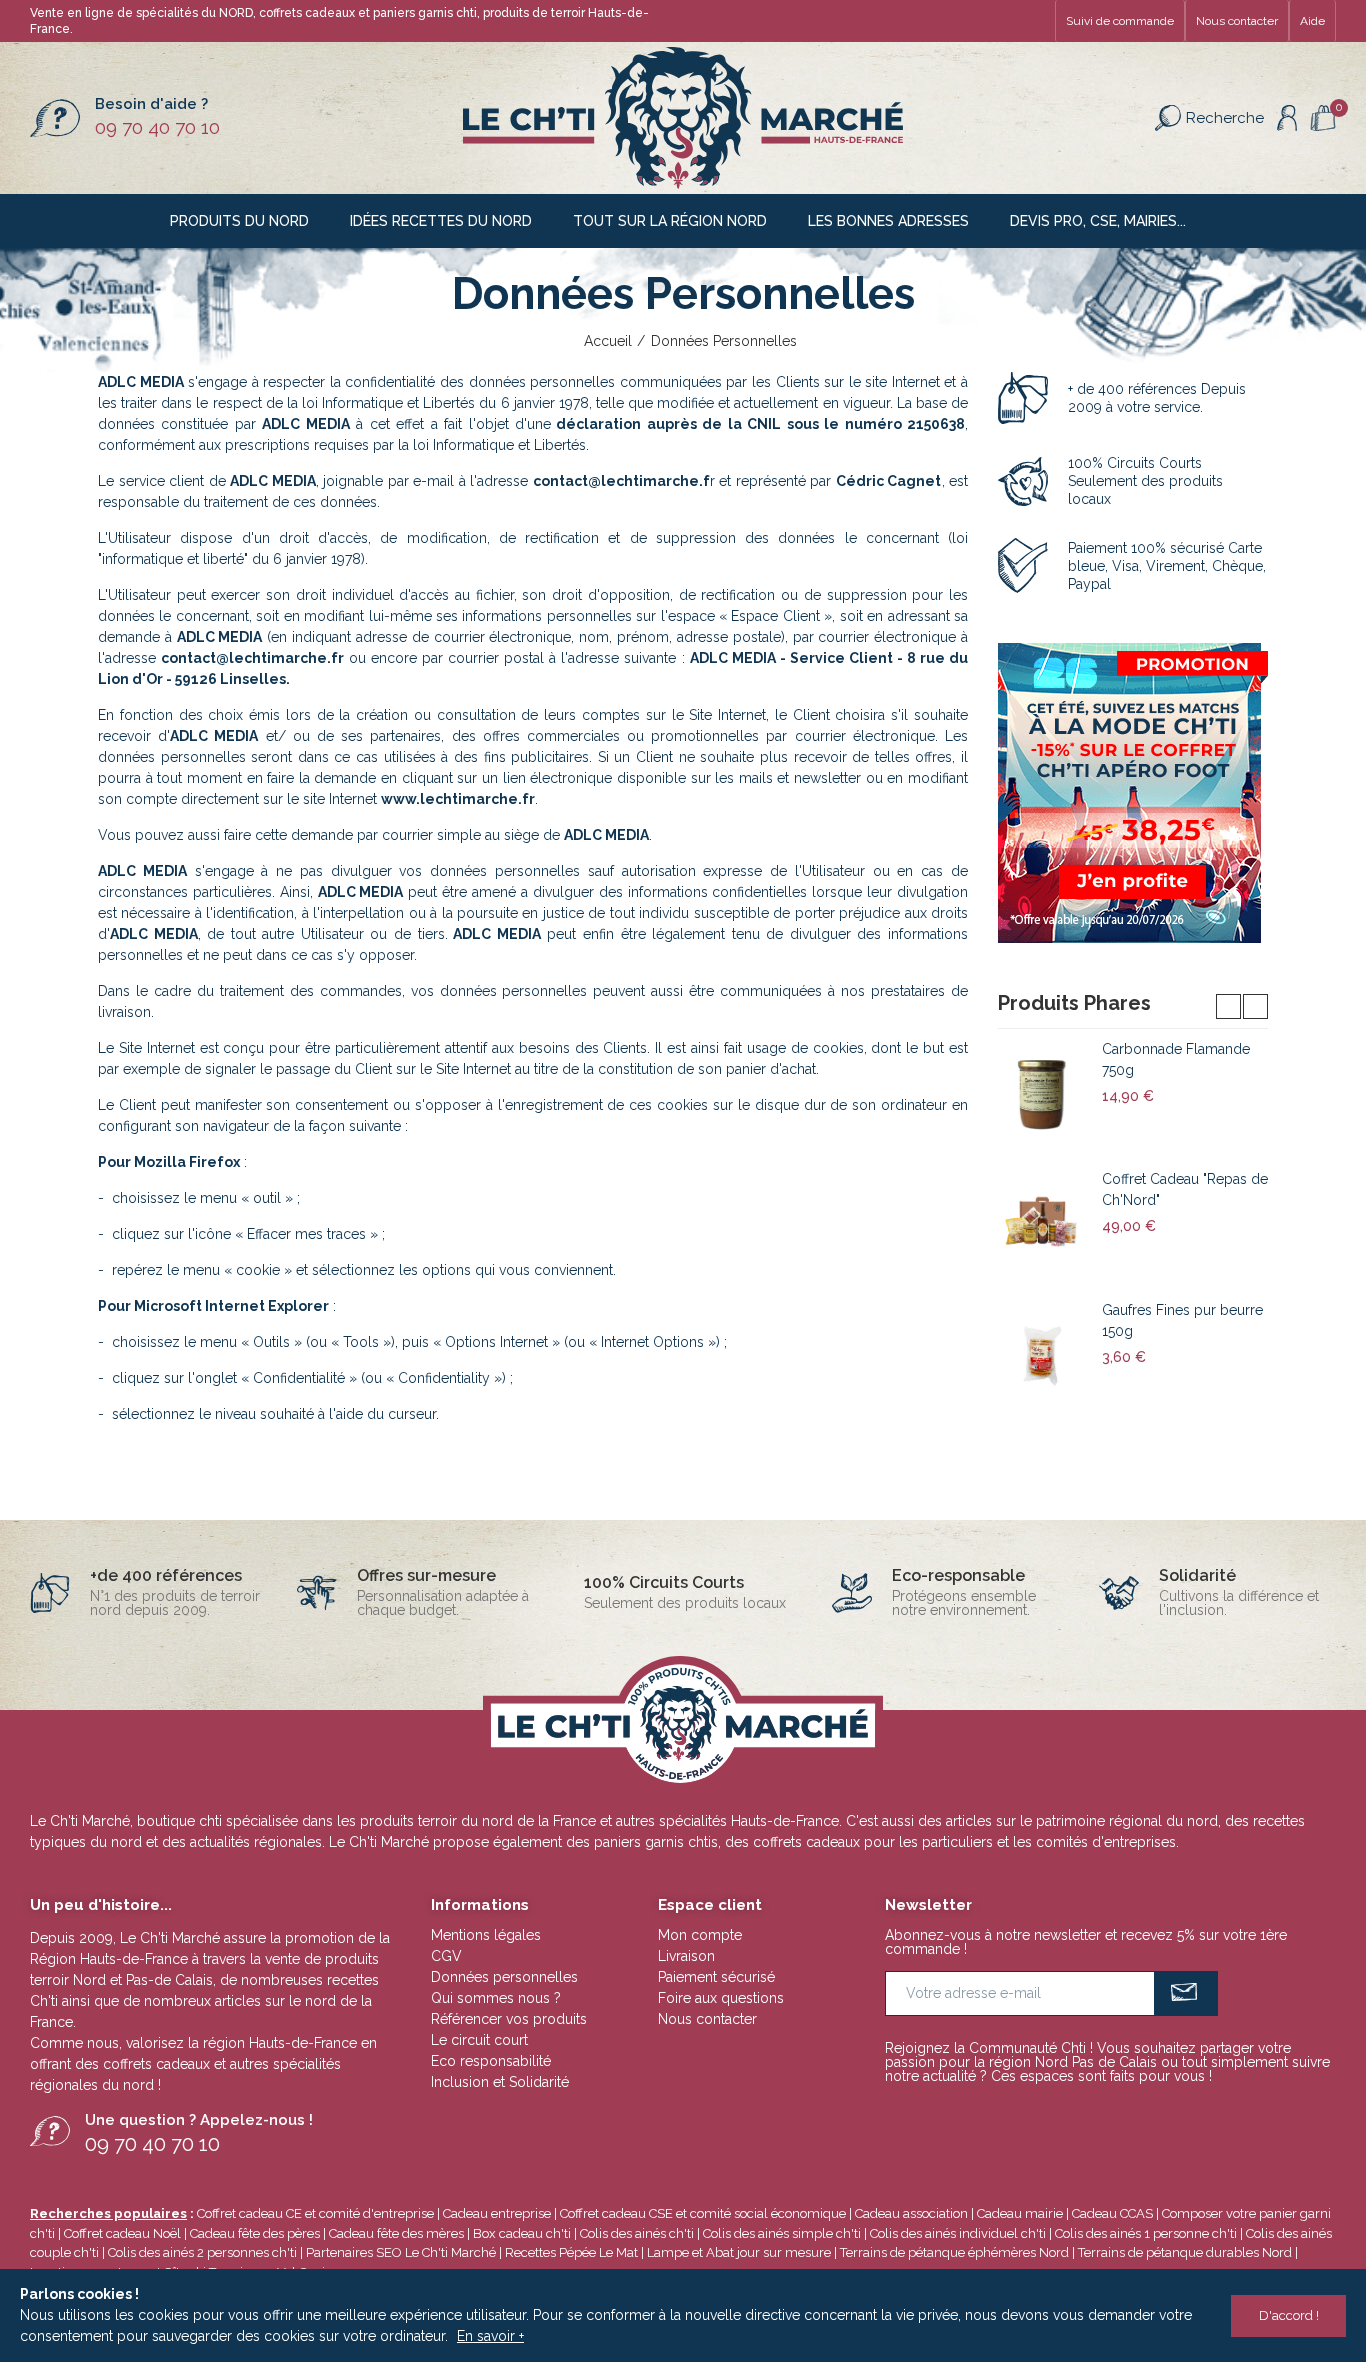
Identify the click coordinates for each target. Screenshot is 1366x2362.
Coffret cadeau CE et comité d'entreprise (315, 2213)
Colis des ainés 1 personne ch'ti (1146, 2233)
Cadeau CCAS (1112, 2213)
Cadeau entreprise (497, 2213)
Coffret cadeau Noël (122, 2233)
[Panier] (1323, 118)
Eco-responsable (958, 1575)
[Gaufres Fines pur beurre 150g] (1042, 1355)
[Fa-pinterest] (1002, 21)
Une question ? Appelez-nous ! (199, 2120)
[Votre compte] (1287, 118)
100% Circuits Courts (664, 1582)
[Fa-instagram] (1034, 21)
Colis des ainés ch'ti (637, 2233)
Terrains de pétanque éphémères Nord (954, 2252)
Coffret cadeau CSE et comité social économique (703, 2213)
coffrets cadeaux (156, 2064)
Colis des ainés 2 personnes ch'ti (202, 2252)
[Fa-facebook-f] (970, 21)
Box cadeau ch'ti (522, 2233)
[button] (1120, 21)
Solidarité (1197, 1575)
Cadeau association (911, 2213)
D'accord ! (1289, 2315)
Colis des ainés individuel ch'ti (958, 2233)
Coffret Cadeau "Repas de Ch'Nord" (1185, 1189)
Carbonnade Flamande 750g (1176, 1059)
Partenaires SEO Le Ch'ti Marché (401, 2252)
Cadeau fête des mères (396, 2233)
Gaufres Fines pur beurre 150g (1182, 1320)
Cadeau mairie (1020, 2213)
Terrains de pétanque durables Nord (1185, 2252)
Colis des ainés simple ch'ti (782, 2233)
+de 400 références (166, 1575)
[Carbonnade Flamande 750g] (1042, 1094)
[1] (1186, 1993)
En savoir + (490, 2336)
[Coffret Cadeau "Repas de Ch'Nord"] (1042, 1224)
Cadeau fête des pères (255, 2233)
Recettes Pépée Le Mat (571, 2252)
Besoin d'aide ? (151, 104)
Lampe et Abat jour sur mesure (740, 2252)
